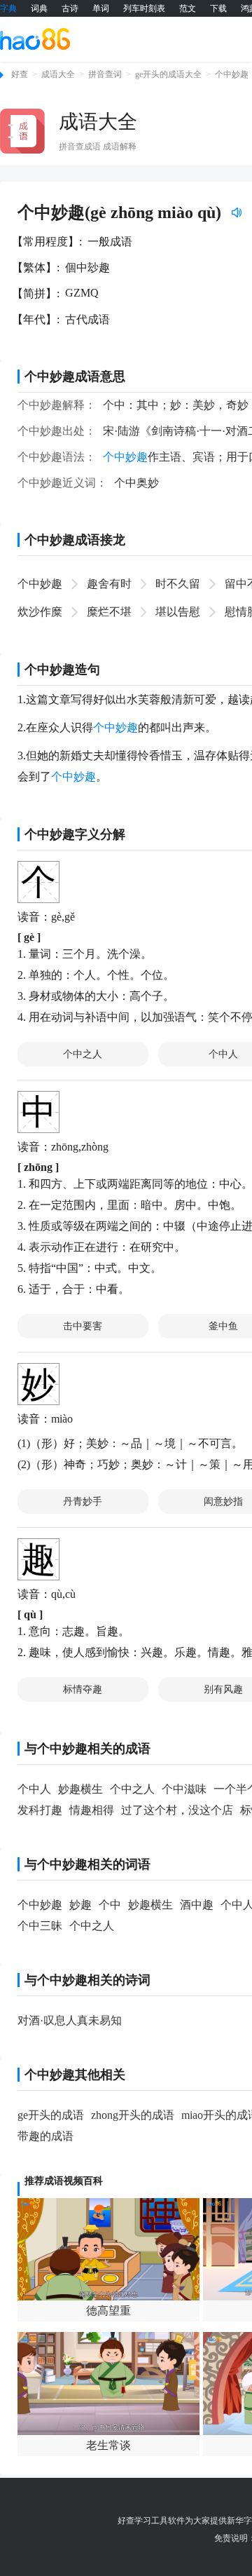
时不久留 (178, 584)
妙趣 (80, 1905)
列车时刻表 (144, 8)
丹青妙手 (83, 1501)
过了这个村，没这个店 (177, 1810)
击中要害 (83, 1326)
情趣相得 (92, 1810)
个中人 (34, 1789)
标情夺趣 (83, 1689)
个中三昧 (40, 1926)
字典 (8, 8)
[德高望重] (108, 2249)
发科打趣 (40, 1810)
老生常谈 (108, 2445)
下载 (218, 8)
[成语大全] (22, 131)
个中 (110, 1905)
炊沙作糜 (40, 612)
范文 (188, 8)
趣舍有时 (109, 584)
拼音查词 (105, 74)
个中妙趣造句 (62, 670)
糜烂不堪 (109, 612)
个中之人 (83, 1054)
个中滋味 (184, 1789)
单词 (101, 8)
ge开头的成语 (51, 2115)
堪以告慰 (178, 612)
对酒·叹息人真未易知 (70, 2020)
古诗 (70, 8)
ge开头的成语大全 (168, 74)
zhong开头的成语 (133, 2115)
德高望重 (108, 2311)
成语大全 (58, 74)
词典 (39, 8)
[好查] (35, 39)
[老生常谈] (108, 2383)
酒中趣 (197, 1905)
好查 (20, 74)
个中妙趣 (232, 74)
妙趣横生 (80, 1789)
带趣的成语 (45, 2136)
